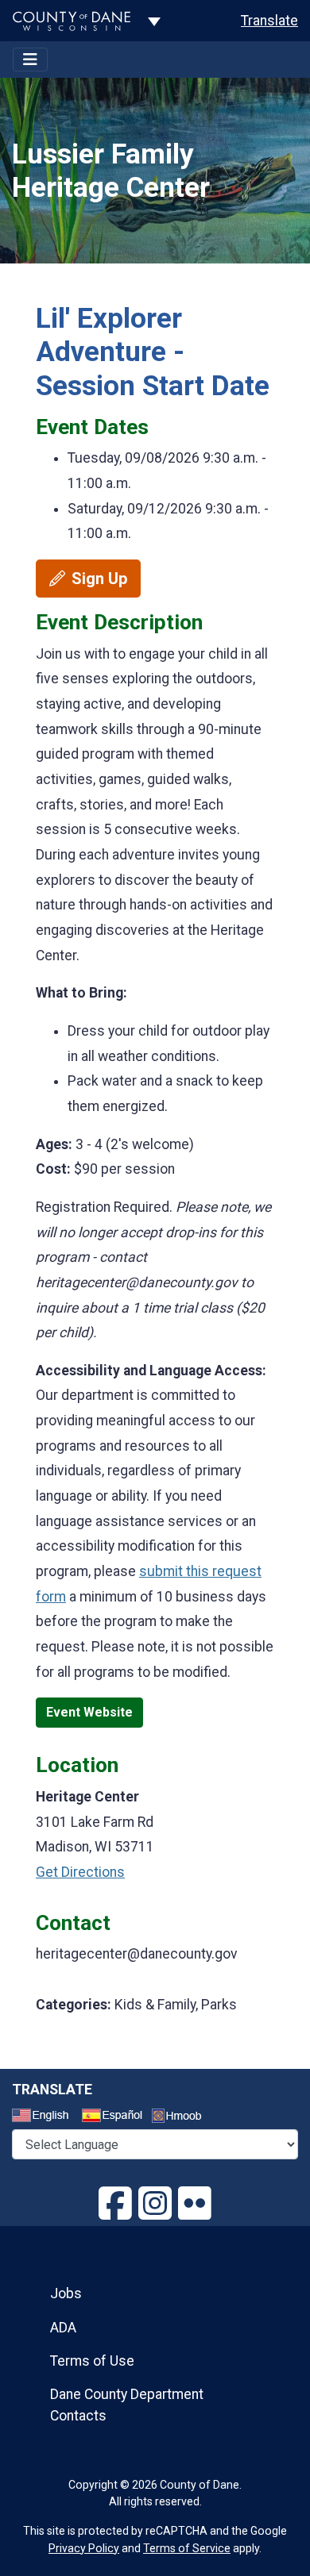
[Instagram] (155, 2204)
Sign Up (99, 579)
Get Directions (80, 1872)
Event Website (89, 1712)
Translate (269, 21)
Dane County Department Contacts (127, 2405)
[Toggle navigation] (30, 60)
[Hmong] (182, 2118)
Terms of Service (187, 2548)
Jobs (66, 2293)
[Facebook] (115, 2204)
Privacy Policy (84, 2548)
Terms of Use (92, 2361)
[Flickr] (195, 2204)
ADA (63, 2328)
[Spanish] (115, 2117)
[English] (45, 2117)
